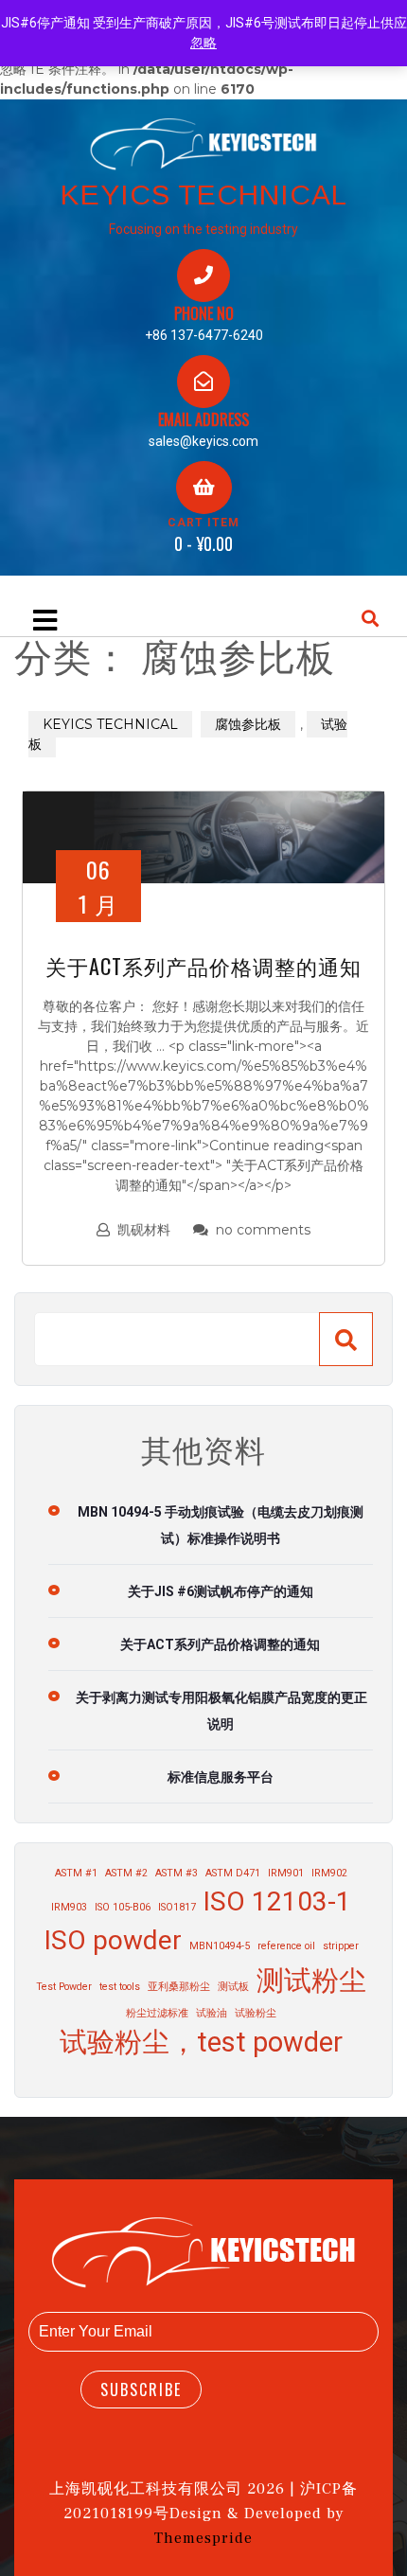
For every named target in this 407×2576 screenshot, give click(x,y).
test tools (120, 1987)
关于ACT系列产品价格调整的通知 (203, 966)
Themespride (203, 2538)
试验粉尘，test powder (201, 2042)
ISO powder (113, 1940)
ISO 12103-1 (277, 1901)
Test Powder (64, 1987)
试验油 (212, 2013)
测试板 (233, 1987)
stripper (341, 1946)
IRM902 (329, 1873)
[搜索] (346, 1339)
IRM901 (286, 1873)
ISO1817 (177, 1907)
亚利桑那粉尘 (179, 1987)
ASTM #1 (76, 1873)
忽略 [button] (203, 43)
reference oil (286, 1946)
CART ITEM (203, 523)
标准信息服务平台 (221, 1777)
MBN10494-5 (220, 1946)
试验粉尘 (256, 2013)
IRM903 (69, 1907)
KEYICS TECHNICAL (204, 195)
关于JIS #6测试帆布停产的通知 (221, 1591)
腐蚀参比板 (248, 724)
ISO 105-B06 (123, 1907)
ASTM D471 (233, 1873)
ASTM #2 (126, 1873)
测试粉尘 (311, 1981)
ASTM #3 (177, 1873)
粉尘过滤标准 (157, 2013)
